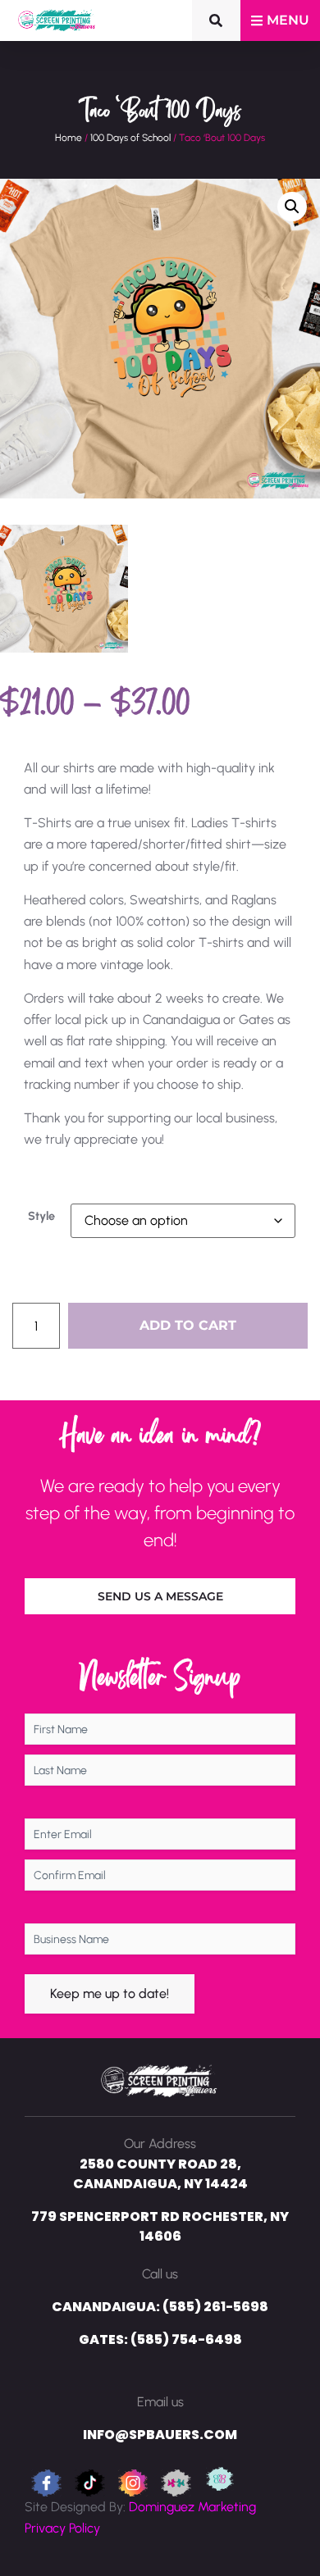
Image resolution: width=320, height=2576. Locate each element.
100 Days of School (130, 138)
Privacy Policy (62, 2528)
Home (69, 138)
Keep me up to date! (110, 1993)
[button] (292, 207)
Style (41, 1216)
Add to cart (188, 1325)
